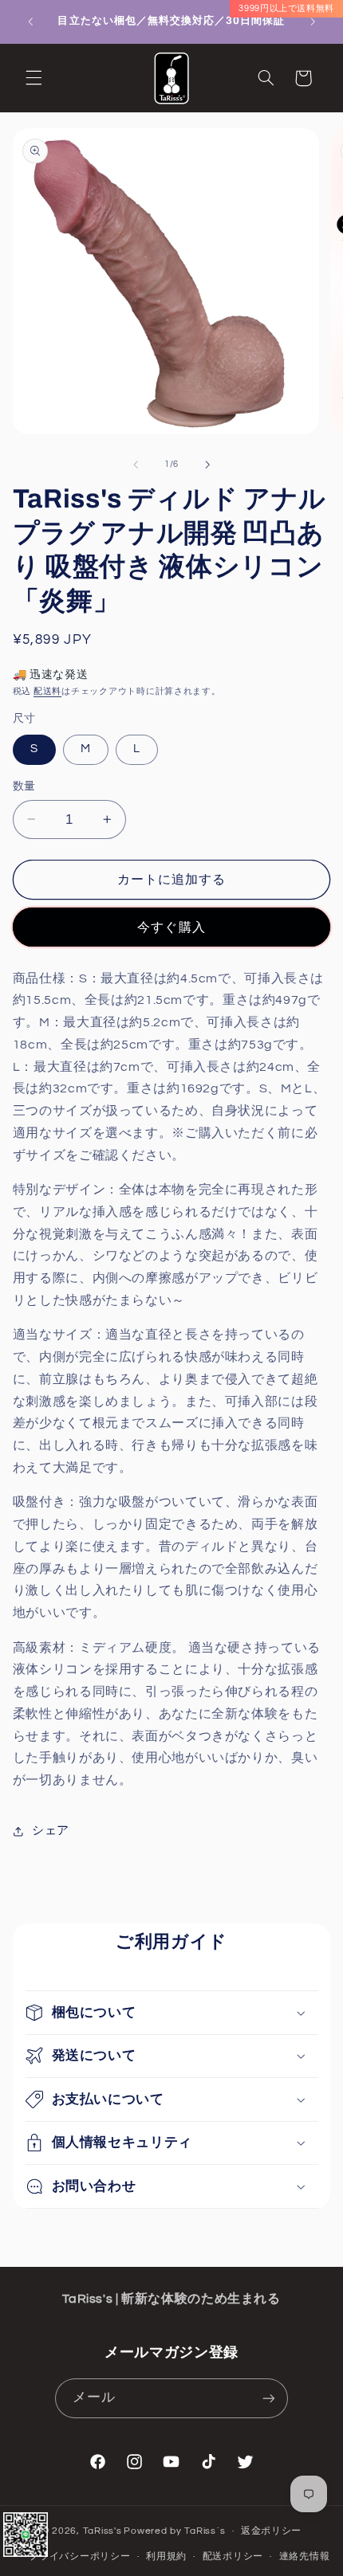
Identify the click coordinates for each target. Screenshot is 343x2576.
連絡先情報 (305, 2556)
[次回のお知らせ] (313, 22)
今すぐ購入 (171, 927)
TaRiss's (103, 2531)
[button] (34, 78)
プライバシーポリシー (79, 2556)
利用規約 (166, 2556)
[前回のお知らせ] (30, 22)
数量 (24, 786)
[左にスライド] (136, 465)
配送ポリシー (233, 2556)
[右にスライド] (207, 465)
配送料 (47, 691)
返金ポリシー (271, 2531)
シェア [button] (51, 1831)
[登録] (268, 2398)
